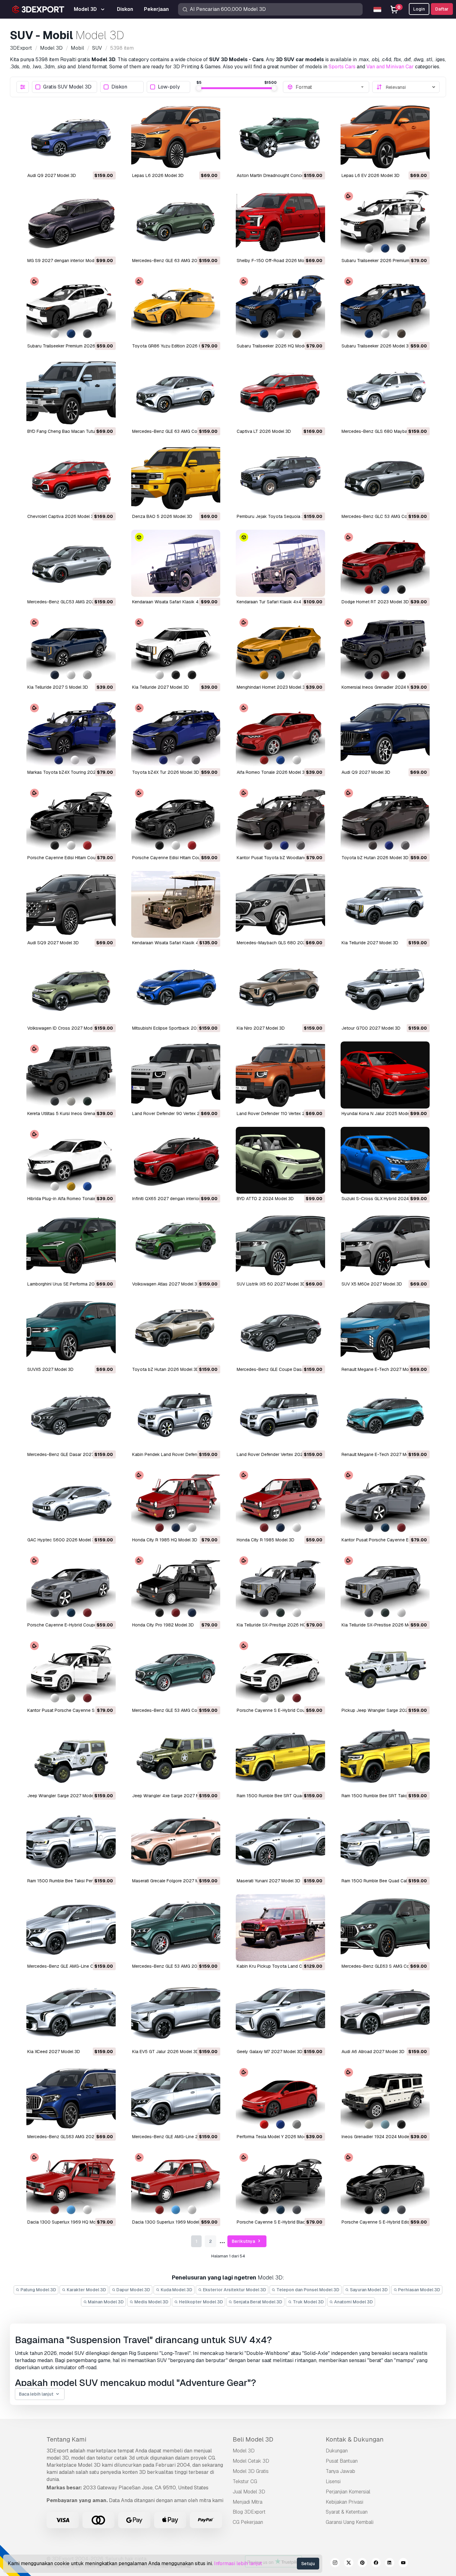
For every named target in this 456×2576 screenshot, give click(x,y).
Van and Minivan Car (390, 67)
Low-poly (169, 87)
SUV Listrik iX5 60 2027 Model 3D (271, 1284)
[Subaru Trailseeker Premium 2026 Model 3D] (71, 307)
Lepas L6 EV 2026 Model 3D (371, 175)
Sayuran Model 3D (368, 2290)
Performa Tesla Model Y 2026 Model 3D (277, 2137)
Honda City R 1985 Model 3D (266, 1540)
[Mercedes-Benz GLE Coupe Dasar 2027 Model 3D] (280, 1331)
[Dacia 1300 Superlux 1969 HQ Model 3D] (71, 2184)
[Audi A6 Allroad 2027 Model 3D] (385, 2013)
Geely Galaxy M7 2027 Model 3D (270, 2052)
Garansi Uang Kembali (350, 2522)
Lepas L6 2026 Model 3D (158, 175)
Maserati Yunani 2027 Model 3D (268, 1881)
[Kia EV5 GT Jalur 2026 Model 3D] (176, 2013)
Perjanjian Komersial (348, 2492)
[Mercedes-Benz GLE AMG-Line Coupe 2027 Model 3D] (71, 1928)
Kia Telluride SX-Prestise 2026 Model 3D (383, 1625)
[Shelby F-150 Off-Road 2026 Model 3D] (280, 222)
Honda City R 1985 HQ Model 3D (165, 1540)
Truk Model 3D (308, 2302)
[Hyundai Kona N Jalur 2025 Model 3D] (385, 1075)
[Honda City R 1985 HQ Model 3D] (176, 1501)
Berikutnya (244, 2241)
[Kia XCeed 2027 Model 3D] (71, 2013)
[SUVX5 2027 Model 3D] (71, 1331)
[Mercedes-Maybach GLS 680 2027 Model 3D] (280, 905)
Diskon (119, 87)
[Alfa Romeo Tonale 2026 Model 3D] (280, 734)
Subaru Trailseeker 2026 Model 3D (377, 346)
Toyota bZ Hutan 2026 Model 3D (375, 858)
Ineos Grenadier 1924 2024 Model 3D (379, 2137)
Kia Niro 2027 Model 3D (261, 1028)
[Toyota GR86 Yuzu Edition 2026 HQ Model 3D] (176, 307)
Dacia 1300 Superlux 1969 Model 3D (169, 2222)
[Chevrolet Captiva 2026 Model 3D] (71, 478)
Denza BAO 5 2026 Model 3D (162, 516)
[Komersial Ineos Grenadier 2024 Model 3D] (385, 649)
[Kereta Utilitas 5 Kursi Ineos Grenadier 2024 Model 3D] (71, 1075)
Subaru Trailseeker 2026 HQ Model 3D (275, 346)
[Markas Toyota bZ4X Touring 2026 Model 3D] (71, 734)
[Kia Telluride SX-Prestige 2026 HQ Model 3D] (280, 1587)
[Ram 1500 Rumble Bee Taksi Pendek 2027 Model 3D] (71, 1843)
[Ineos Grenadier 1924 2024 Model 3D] (385, 2098)
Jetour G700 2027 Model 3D (371, 1028)
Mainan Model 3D (105, 2302)
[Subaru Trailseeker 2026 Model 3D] (385, 307)
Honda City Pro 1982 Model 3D (163, 1625)
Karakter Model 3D (86, 2290)
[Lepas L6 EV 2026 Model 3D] (385, 137)
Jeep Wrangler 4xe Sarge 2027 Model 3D (174, 1796)
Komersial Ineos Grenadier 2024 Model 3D (384, 687)
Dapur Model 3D (133, 2290)
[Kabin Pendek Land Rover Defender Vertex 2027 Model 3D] (176, 1416)
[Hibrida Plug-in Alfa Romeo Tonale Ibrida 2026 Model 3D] (71, 1160)
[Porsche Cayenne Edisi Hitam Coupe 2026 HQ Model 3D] (71, 819)
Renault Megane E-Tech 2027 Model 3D (382, 1369)
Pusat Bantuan (342, 2461)
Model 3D (244, 2451)
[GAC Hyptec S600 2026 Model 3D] (71, 1501)
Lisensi (333, 2481)
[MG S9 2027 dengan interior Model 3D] (71, 222)
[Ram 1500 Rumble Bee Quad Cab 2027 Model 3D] (385, 1843)
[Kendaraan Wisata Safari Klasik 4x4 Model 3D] (176, 563)
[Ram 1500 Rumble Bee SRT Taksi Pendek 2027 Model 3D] (385, 1757)
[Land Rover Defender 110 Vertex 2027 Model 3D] (280, 1075)
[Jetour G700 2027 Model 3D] (385, 990)
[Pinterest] (362, 2564)
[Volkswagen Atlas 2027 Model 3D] (176, 1245)
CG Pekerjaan (248, 2522)
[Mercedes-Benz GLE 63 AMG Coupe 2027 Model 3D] (176, 393)
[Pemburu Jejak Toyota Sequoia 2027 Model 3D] (280, 478)
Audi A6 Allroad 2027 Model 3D (373, 2052)
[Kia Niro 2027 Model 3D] (280, 990)
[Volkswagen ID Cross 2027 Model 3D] (71, 990)
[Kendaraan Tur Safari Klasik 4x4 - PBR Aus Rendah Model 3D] (280, 563)
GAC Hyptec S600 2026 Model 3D (63, 1540)
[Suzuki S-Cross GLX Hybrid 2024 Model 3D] (385, 1160)
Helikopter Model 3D (201, 2302)
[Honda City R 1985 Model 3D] (280, 1501)
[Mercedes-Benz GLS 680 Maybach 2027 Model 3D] (385, 393)
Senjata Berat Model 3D (257, 2302)
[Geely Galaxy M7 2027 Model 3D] (280, 2013)
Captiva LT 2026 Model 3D (264, 431)
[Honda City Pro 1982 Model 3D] (176, 1587)
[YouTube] (403, 2564)
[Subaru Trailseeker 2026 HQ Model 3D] (280, 307)
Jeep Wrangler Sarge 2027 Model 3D (64, 1796)
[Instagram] (335, 2564)
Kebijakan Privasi (344, 2502)
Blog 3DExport (249, 2512)
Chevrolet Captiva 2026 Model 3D (62, 516)
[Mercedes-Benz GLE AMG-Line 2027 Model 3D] (176, 2098)
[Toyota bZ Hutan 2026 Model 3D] (385, 819)
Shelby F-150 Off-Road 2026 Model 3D (277, 261)
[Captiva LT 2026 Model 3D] (280, 393)
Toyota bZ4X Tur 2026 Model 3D (166, 772)
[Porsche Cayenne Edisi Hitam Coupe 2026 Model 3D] (176, 819)
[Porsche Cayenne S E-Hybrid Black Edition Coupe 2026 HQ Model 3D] (280, 2184)
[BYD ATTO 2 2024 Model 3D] (280, 1160)
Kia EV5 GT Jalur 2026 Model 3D (165, 2052)
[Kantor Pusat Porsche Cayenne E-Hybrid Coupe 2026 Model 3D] (385, 1501)
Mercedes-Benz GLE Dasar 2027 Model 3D (71, 1454)
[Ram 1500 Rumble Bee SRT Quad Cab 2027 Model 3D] (280, 1757)
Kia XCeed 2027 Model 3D (54, 2052)
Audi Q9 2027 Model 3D (52, 175)
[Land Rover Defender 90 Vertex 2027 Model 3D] (176, 1075)
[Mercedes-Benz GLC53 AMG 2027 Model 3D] (71, 563)
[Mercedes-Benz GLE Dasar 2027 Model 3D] (71, 1416)
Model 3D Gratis (251, 2471)
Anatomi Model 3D (353, 2302)
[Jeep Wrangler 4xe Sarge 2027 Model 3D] (176, 1757)
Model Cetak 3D (251, 2461)
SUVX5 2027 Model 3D (50, 1369)
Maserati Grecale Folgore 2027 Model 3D (173, 1881)
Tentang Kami (66, 2439)
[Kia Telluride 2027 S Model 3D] (71, 649)
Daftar (442, 9)
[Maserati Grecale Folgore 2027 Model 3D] (176, 1843)
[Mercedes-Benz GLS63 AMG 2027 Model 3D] (71, 2098)
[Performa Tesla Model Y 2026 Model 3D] (280, 2098)
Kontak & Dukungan (355, 2439)
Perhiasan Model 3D (419, 2290)
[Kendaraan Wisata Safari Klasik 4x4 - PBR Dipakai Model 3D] (176, 905)
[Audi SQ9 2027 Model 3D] (71, 905)
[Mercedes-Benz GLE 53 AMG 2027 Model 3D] (176, 1928)
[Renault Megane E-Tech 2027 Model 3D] (385, 1331)
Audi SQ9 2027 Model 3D (53, 943)
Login (419, 9)
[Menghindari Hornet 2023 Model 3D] (280, 649)
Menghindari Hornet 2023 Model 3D (272, 687)
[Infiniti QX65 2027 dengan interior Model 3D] (176, 1160)
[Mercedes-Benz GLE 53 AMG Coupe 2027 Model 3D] (176, 1672)
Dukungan (337, 2451)
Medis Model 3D (151, 2302)
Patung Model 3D (38, 2290)
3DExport (58, 2451)
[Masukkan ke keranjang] (94, 162)
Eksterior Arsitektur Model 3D (234, 2290)
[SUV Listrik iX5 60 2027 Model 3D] (280, 1245)
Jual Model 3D (249, 2492)
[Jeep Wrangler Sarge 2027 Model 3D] (71, 1757)
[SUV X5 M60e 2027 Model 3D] (385, 1245)
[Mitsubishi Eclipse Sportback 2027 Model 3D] (176, 990)
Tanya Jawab (340, 2471)
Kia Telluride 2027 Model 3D (161, 687)
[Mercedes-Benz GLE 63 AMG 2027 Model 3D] (176, 222)
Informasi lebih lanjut (238, 2563)
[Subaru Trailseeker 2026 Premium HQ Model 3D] (385, 222)
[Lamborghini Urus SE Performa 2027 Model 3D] (71, 1245)
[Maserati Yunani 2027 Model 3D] (280, 1843)
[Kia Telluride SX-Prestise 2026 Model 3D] (385, 1587)
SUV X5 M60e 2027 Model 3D (372, 1284)
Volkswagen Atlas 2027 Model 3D (166, 1284)
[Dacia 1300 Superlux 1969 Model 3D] (176, 2184)
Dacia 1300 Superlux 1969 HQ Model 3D (68, 2222)
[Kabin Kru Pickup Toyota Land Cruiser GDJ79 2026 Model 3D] (280, 1928)
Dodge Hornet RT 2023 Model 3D (375, 602)
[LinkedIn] (390, 2564)
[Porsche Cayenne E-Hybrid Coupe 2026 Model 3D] (71, 1587)
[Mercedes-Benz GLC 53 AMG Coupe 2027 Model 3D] (385, 478)
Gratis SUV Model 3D (67, 87)
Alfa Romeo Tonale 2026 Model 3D (272, 772)
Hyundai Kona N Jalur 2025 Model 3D (380, 1113)
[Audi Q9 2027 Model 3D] (71, 137)
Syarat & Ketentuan (347, 2512)
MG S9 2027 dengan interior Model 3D (66, 261)
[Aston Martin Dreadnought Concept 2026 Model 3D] (280, 137)
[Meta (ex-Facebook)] (376, 2564)
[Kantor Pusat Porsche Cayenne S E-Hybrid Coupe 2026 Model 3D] (71, 1672)
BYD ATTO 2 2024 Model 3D (265, 1199)
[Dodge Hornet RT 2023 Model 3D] (385, 563)
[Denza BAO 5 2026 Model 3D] (176, 478)
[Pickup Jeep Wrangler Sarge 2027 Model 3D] (385, 1672)
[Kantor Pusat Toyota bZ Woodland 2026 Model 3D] (280, 819)
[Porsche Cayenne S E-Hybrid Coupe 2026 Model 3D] (280, 1672)
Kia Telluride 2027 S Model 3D (58, 687)
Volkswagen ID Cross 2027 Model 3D (65, 1028)
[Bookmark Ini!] (107, 162)
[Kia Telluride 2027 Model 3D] (176, 649)
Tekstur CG (245, 2481)
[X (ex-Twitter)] (349, 2564)
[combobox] (330, 87)
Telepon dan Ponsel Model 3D (307, 2290)
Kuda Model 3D (176, 2290)
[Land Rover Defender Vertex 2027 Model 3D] (280, 1416)
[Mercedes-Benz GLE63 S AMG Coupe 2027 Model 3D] (385, 1928)
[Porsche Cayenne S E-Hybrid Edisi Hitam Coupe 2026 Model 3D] (385, 2184)
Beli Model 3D (253, 2439)
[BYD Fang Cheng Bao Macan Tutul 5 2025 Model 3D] (71, 393)
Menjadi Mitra (248, 2502)
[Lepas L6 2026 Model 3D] (176, 137)
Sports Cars (342, 67)
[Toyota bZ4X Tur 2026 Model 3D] (176, 734)
